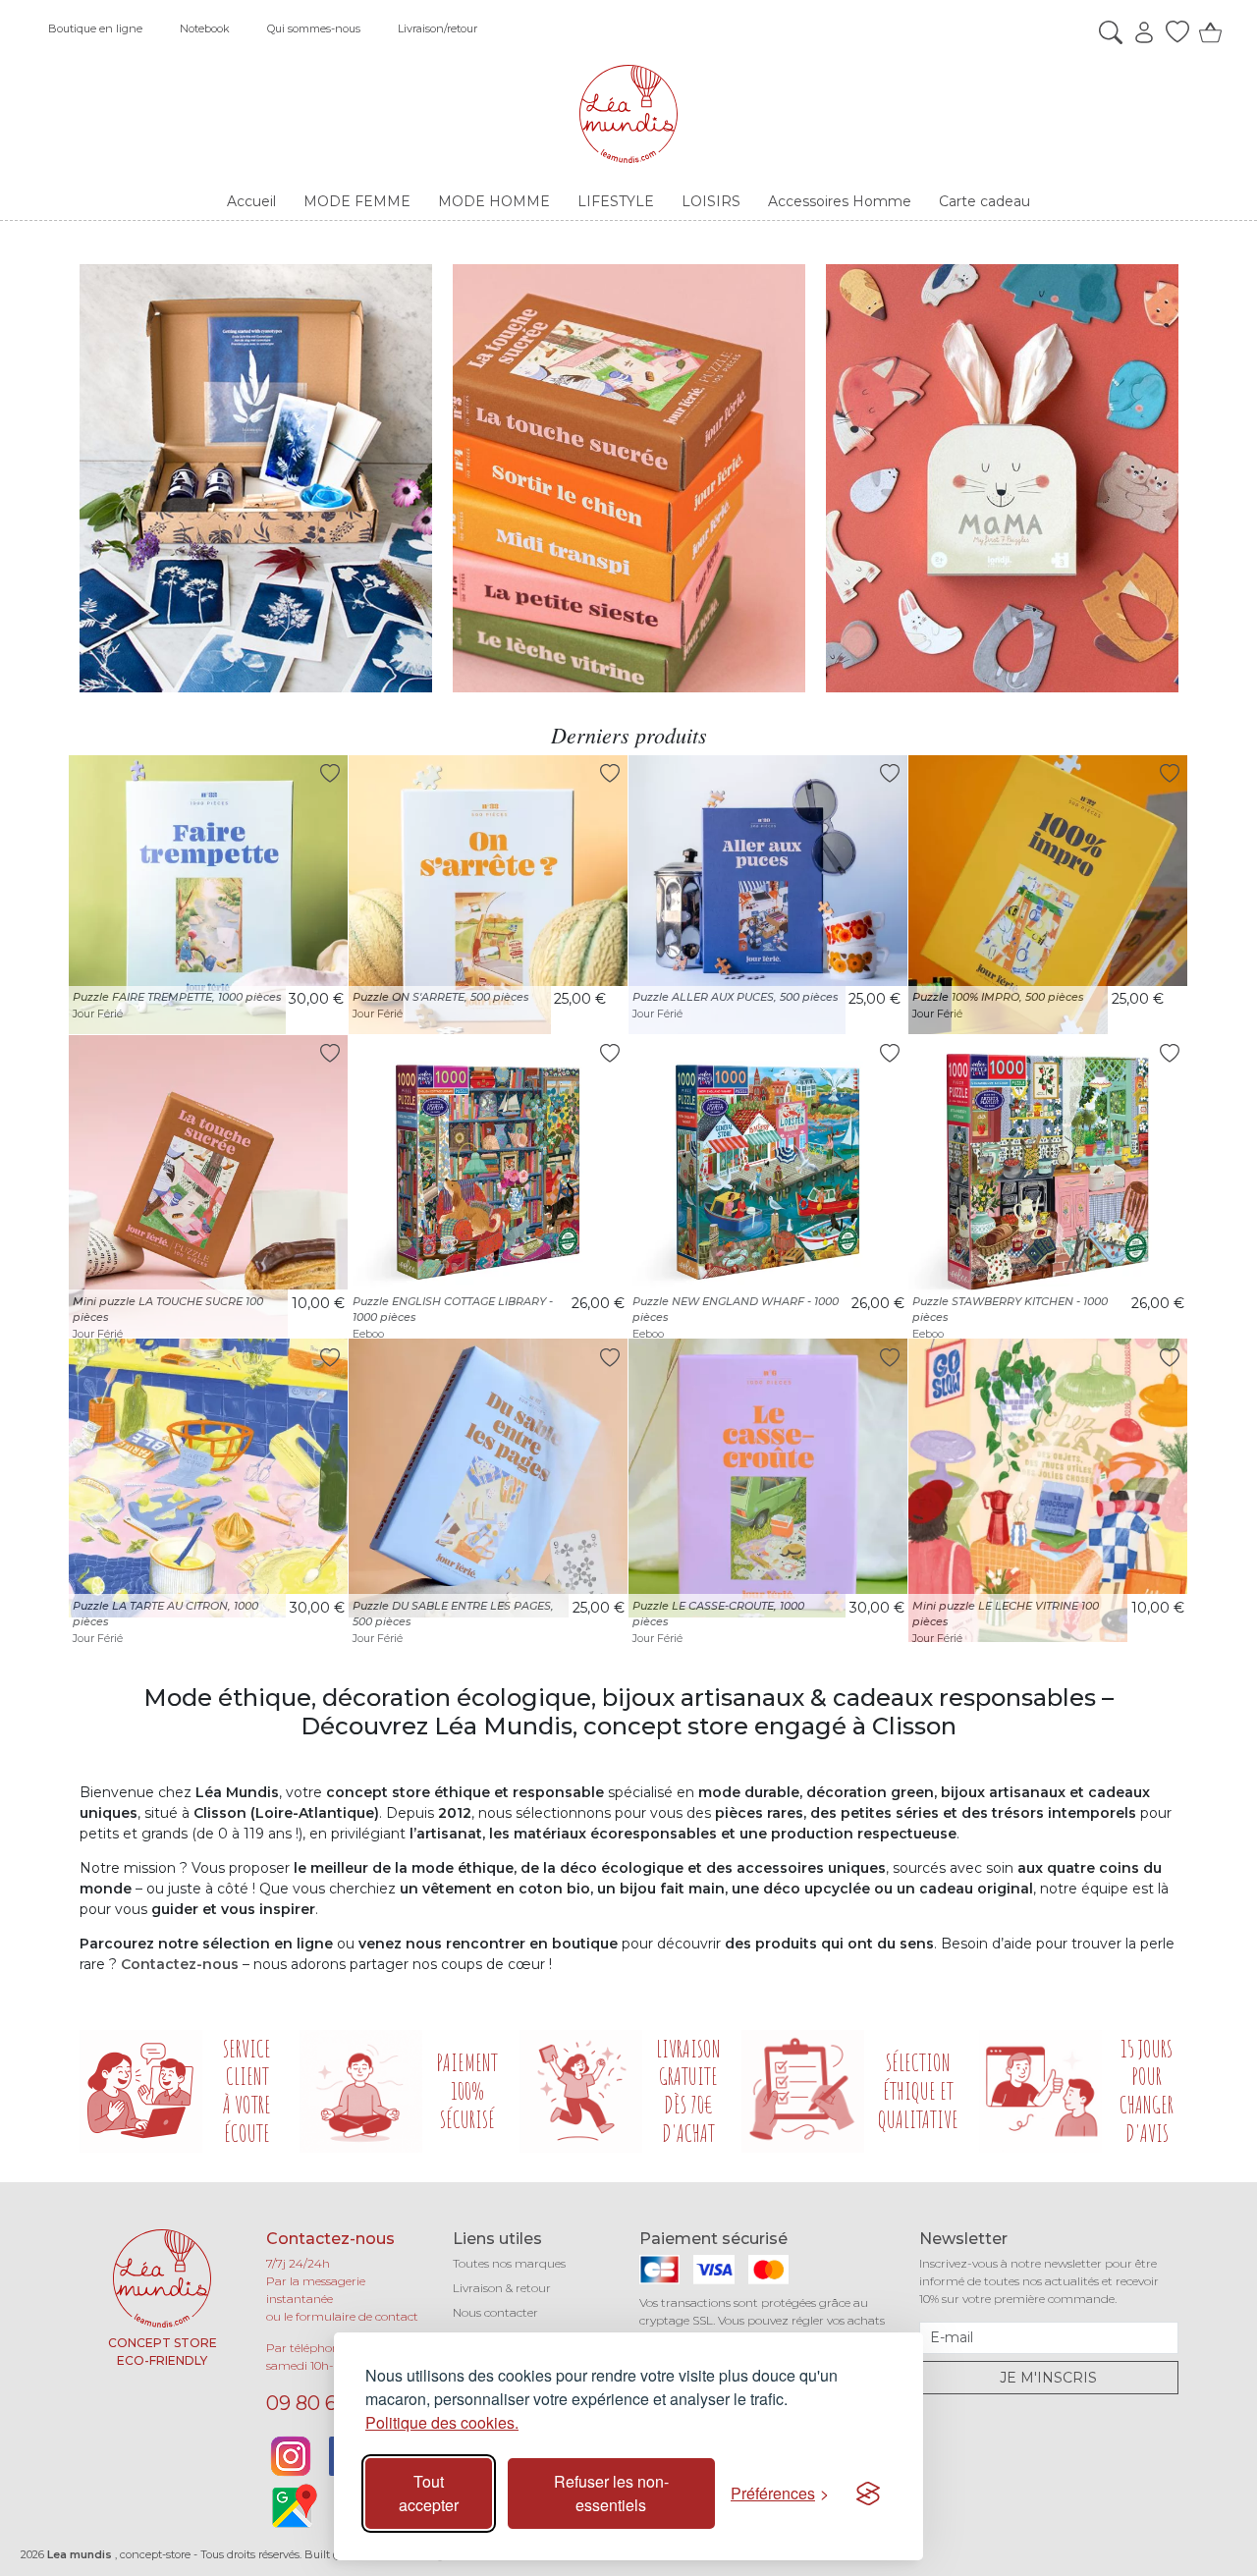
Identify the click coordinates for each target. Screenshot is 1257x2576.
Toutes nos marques (509, 2263)
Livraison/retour (437, 28)
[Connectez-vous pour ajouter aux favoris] (330, 773)
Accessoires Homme (840, 201)
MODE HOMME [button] (494, 201)
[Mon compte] (1139, 32)
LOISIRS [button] (711, 201)
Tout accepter (429, 2493)
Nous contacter (495, 2312)
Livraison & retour (502, 2288)
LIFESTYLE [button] (616, 201)
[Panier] (1206, 32)
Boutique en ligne (95, 28)
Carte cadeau (984, 201)
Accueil (251, 201)
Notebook (205, 28)
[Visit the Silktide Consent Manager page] (868, 2494)
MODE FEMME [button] (357, 201)
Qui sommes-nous (314, 28)
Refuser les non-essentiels (611, 2493)
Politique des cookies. (442, 2422)
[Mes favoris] (1173, 32)
